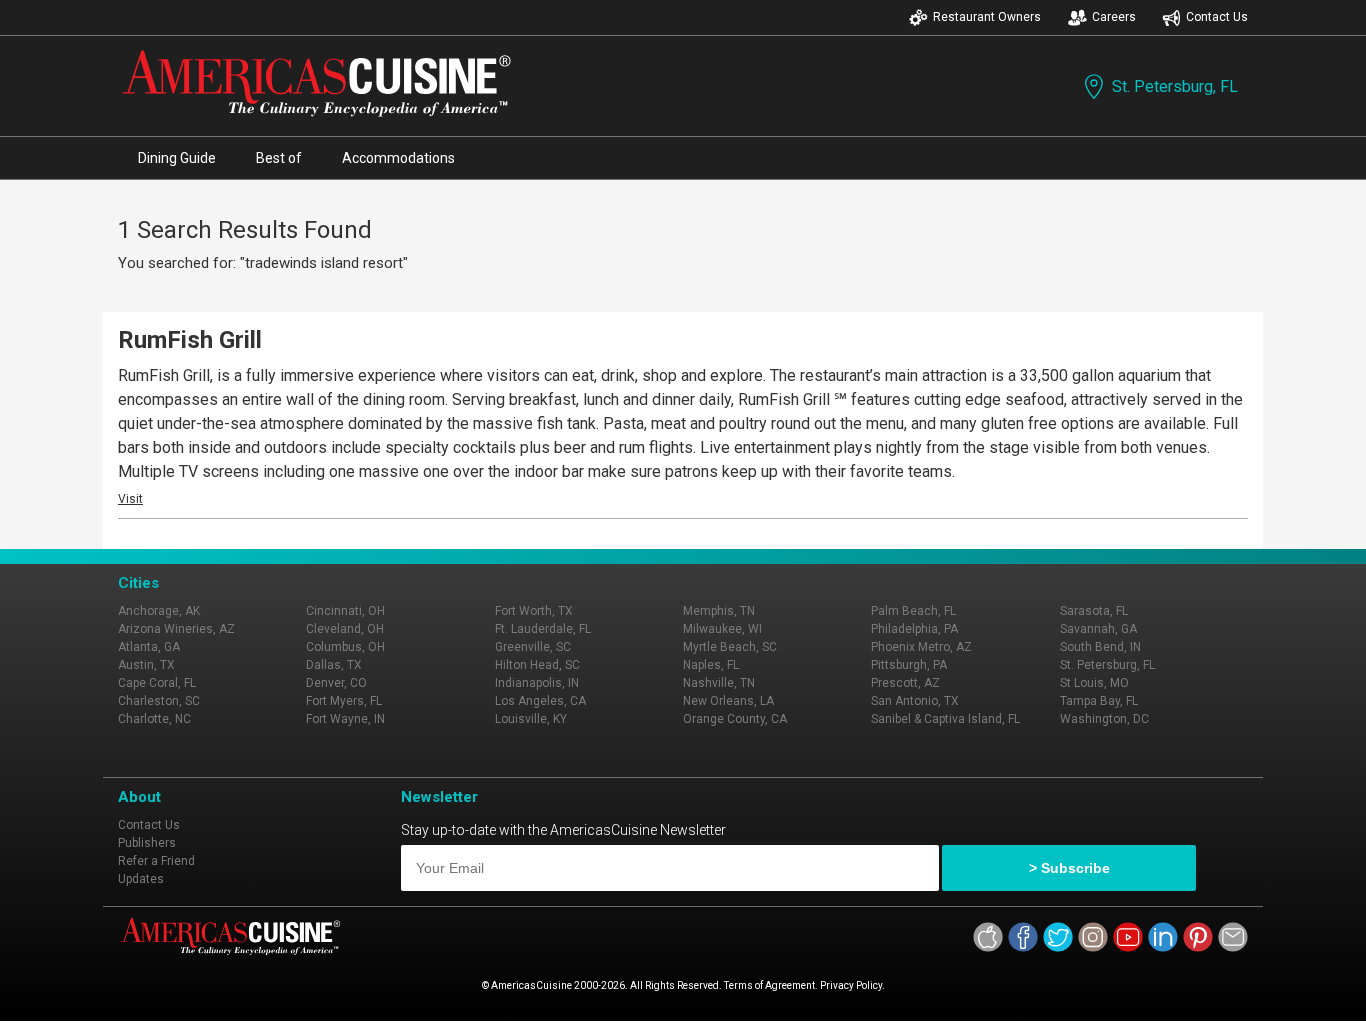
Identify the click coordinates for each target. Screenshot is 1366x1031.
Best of (279, 158)
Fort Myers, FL (344, 701)
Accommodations (398, 158)
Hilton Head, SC (537, 665)
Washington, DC (1104, 719)
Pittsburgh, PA (909, 665)
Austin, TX (146, 665)
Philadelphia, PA (914, 629)
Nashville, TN (719, 683)
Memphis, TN (719, 611)
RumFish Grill (190, 340)
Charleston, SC (159, 701)
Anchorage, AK (159, 611)
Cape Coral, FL (157, 683)
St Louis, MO (1094, 683)
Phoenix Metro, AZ (921, 647)
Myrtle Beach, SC (730, 647)
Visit (130, 499)
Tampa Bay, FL (1099, 701)
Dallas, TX (334, 665)
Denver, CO (336, 683)
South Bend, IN (1100, 647)
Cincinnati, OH (345, 611)
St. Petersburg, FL (1175, 86)
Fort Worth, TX (534, 611)
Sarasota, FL (1094, 611)
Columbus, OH (345, 647)
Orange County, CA (735, 719)
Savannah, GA (1098, 629)
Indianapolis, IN (537, 683)
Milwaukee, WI (722, 629)
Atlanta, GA (149, 647)
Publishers (147, 843)
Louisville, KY (531, 719)
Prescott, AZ (905, 683)
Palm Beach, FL (913, 611)
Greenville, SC (533, 647)
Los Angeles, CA (540, 701)
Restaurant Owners (987, 17)
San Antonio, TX (915, 701)
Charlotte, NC (154, 719)
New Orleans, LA (728, 701)
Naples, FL (711, 665)
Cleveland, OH (345, 629)
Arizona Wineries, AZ (176, 629)
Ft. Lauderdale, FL (543, 629)
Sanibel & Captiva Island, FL (945, 719)
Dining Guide (177, 158)
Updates (141, 879)
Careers (1114, 17)
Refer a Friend (156, 861)
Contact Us (1217, 17)
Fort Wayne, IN (345, 719)
